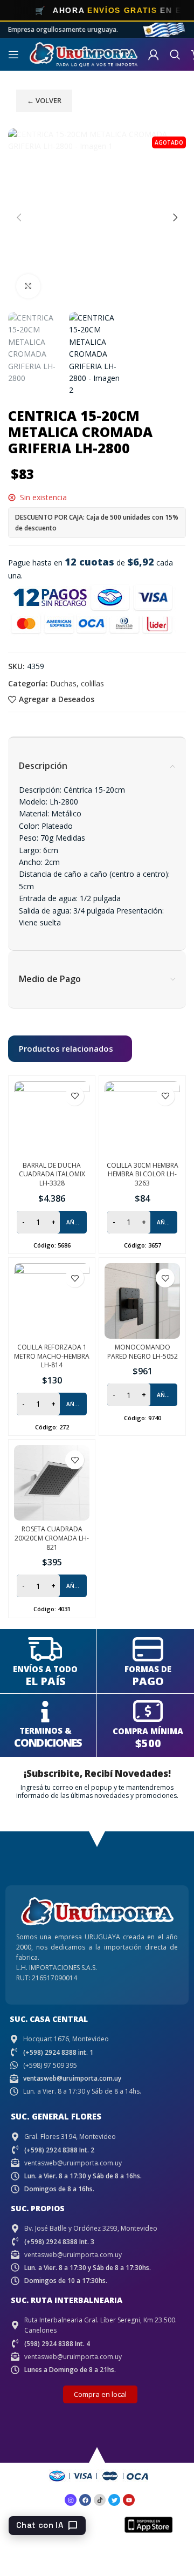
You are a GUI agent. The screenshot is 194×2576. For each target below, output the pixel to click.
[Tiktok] (100, 2500)
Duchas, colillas (77, 683)
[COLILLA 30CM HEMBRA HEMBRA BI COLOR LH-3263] (142, 1119)
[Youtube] (129, 2500)
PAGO (148, 1681)
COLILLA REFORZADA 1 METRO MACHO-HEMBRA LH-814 (52, 1356)
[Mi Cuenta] (154, 54)
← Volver (44, 100)
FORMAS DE (148, 1669)
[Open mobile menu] (13, 54)
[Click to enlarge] (28, 286)
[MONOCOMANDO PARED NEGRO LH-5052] (142, 1301)
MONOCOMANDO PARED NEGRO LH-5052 (143, 1352)
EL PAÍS (46, 1681)
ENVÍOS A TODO (45, 1669)
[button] (19, 217)
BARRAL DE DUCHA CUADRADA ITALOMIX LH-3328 (52, 1174)
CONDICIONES (48, 1743)
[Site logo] (84, 54)
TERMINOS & (46, 1730)
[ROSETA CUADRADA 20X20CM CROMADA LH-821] (52, 1483)
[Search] (175, 54)
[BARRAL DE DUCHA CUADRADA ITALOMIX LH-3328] (52, 1119)
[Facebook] (85, 2500)
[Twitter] (114, 2500)
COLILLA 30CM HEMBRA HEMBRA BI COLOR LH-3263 (143, 1174)
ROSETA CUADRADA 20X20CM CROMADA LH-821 (52, 1538)
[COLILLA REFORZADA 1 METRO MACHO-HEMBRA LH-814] (52, 1301)
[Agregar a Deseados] (75, 1096)
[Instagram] (71, 2500)
